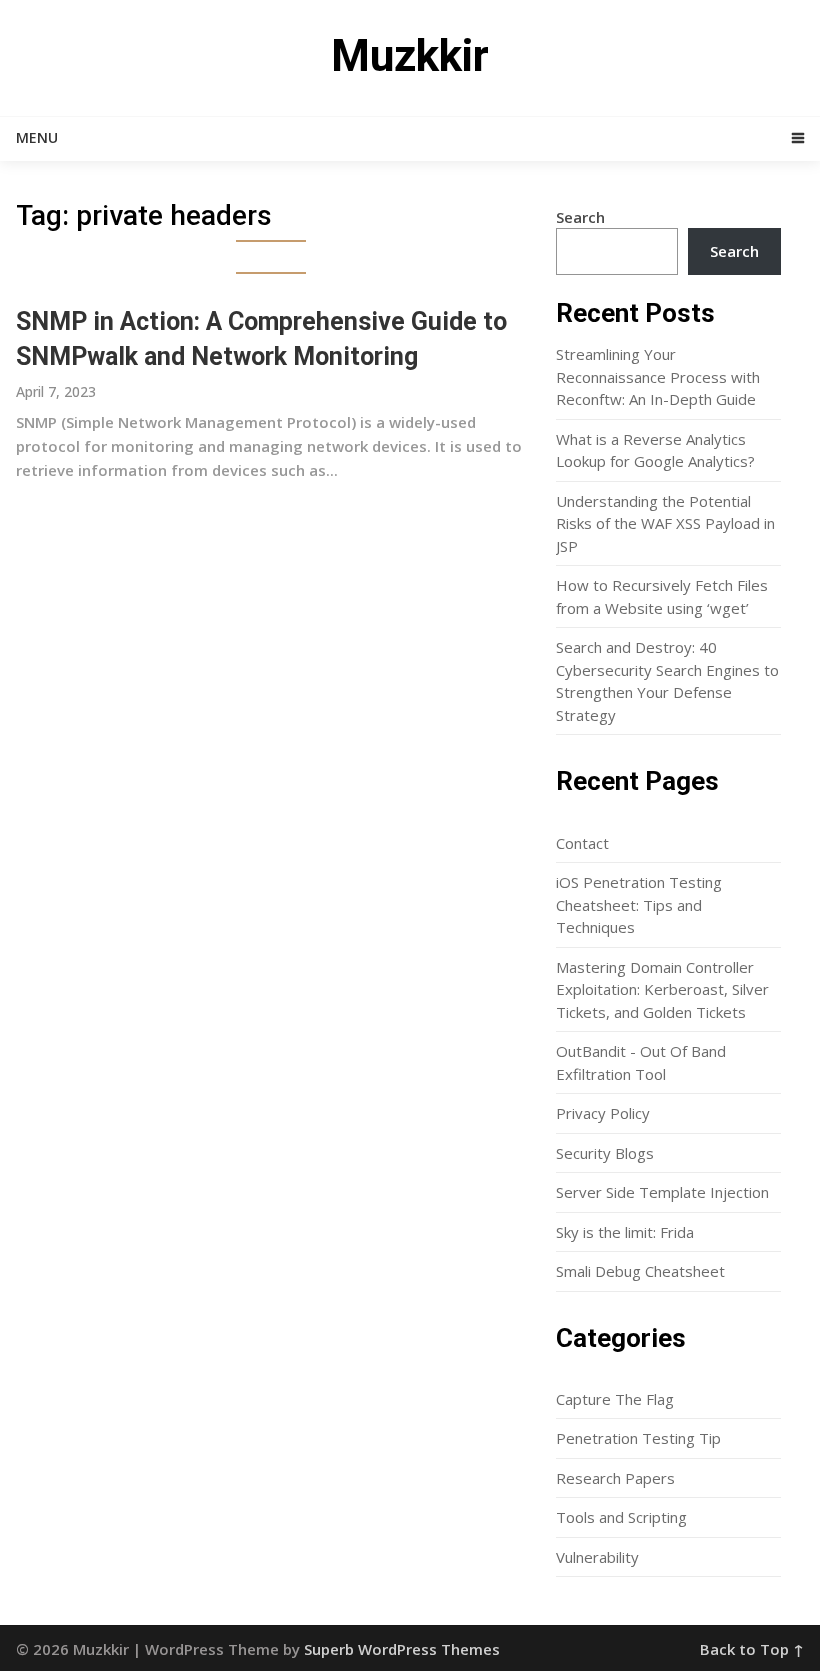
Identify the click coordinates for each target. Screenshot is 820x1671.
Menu (37, 137)
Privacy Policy (603, 1113)
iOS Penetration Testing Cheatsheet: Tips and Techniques (639, 904)
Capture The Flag (615, 1399)
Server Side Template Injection (662, 1192)
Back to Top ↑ (752, 1649)
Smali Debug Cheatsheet (640, 1271)
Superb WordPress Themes (402, 1649)
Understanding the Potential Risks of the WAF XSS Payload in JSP (665, 523)
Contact (582, 843)
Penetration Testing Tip (638, 1438)
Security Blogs (605, 1153)
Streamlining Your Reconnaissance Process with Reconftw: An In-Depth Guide (658, 376)
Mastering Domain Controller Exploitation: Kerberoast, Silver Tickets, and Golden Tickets (662, 989)
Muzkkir (410, 56)
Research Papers (615, 1478)
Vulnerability (597, 1557)
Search (580, 217)
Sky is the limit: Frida (625, 1232)
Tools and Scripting (621, 1517)
